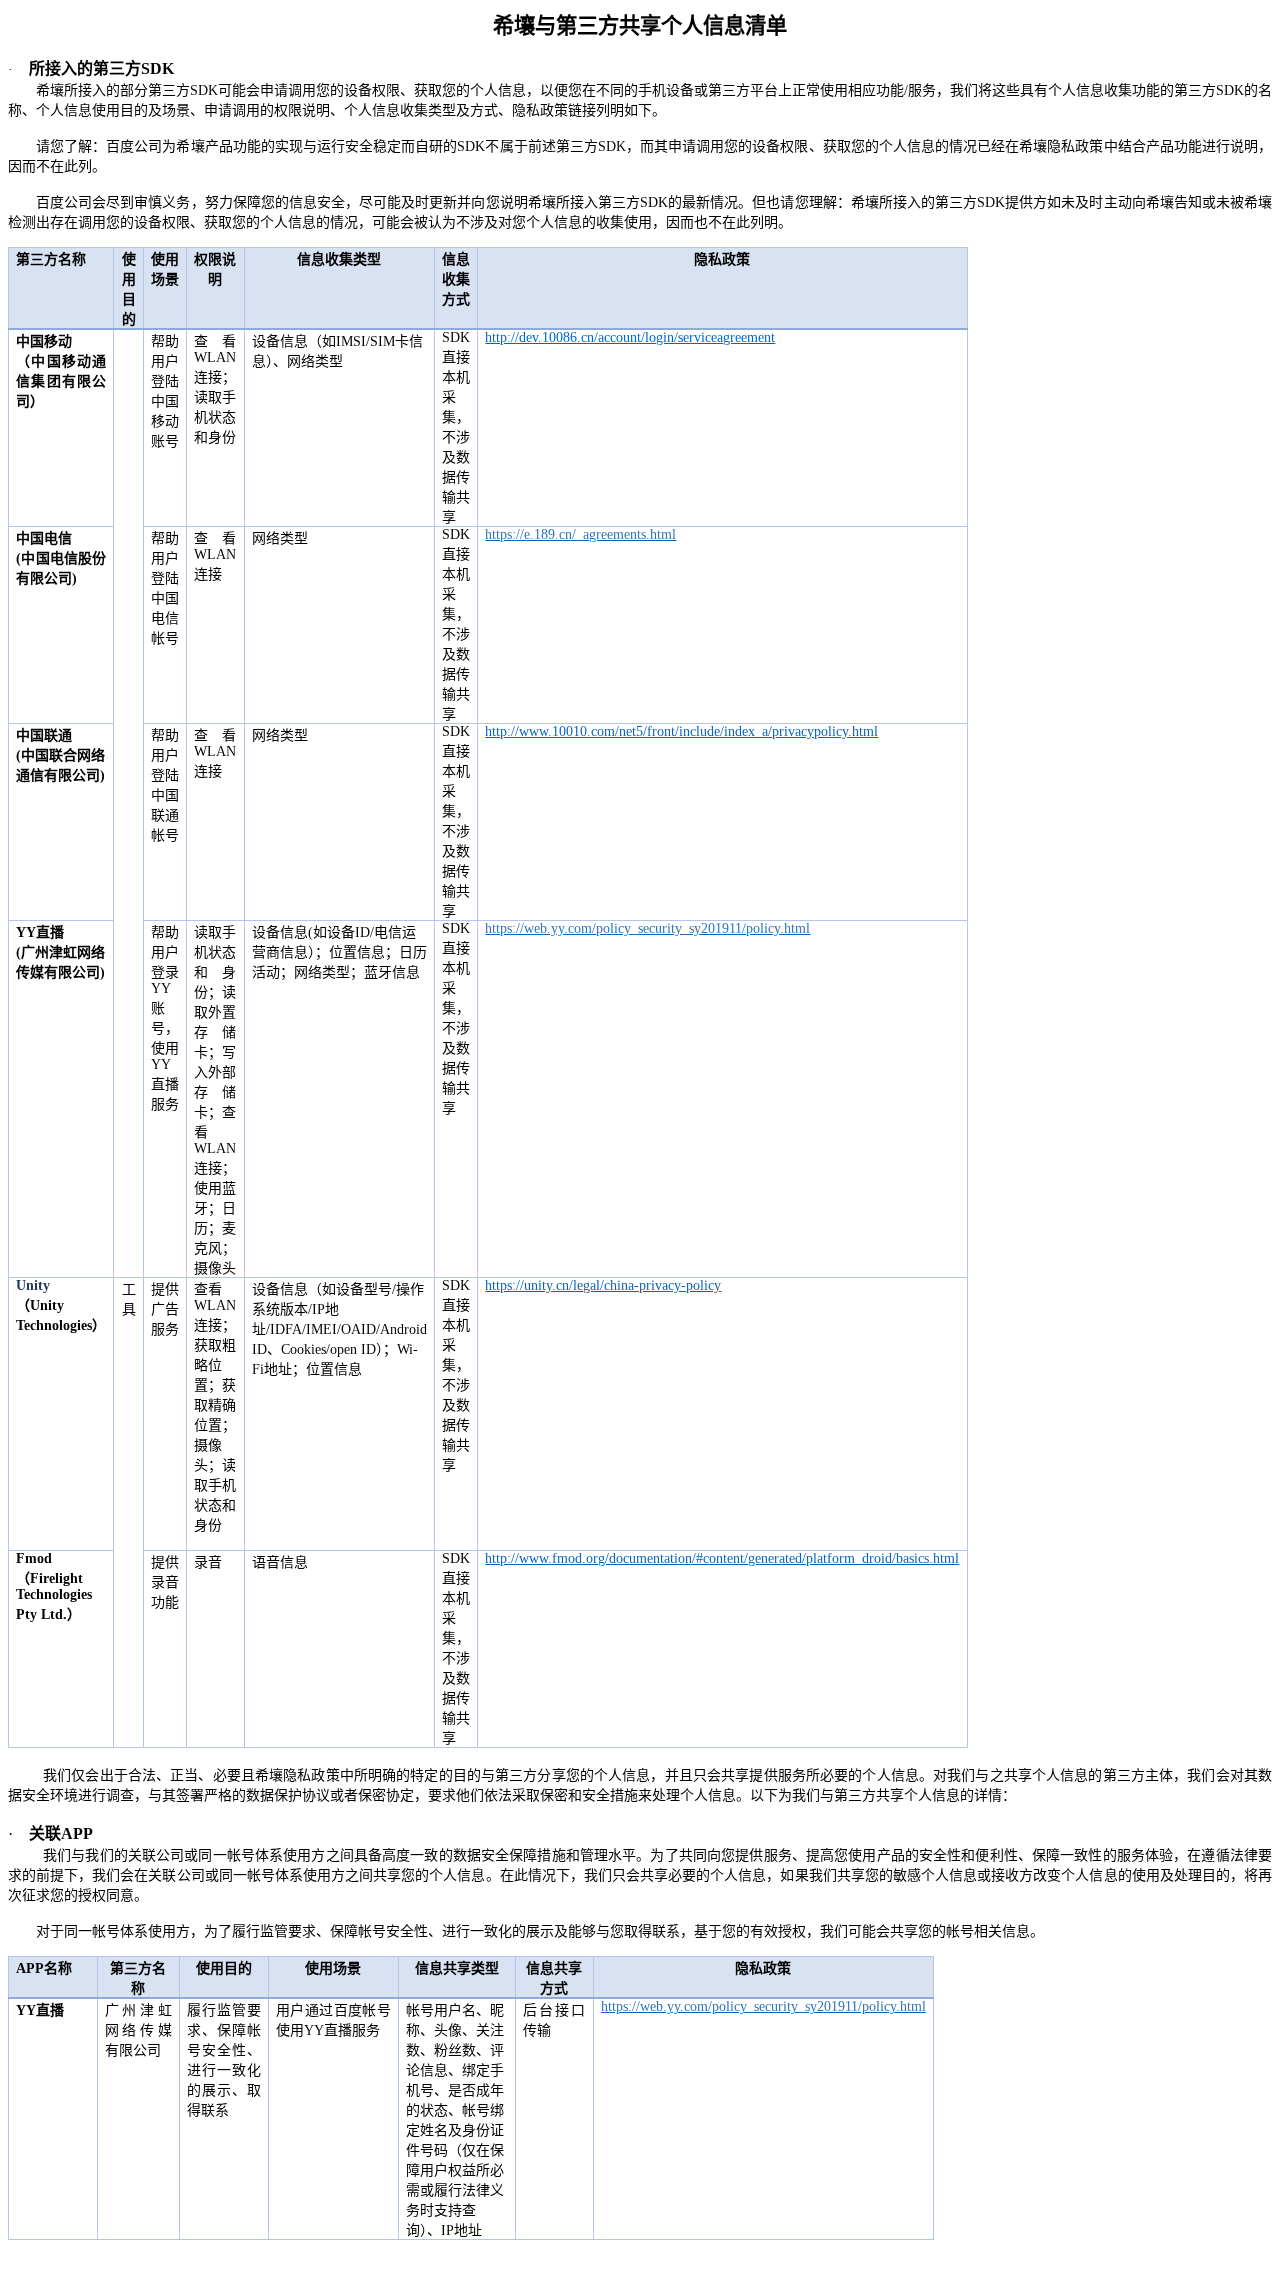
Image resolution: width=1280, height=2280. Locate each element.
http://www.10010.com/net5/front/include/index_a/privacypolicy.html (681, 731)
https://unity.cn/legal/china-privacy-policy (603, 1285)
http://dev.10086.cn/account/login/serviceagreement (630, 337)
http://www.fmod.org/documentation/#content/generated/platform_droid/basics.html (722, 1558)
